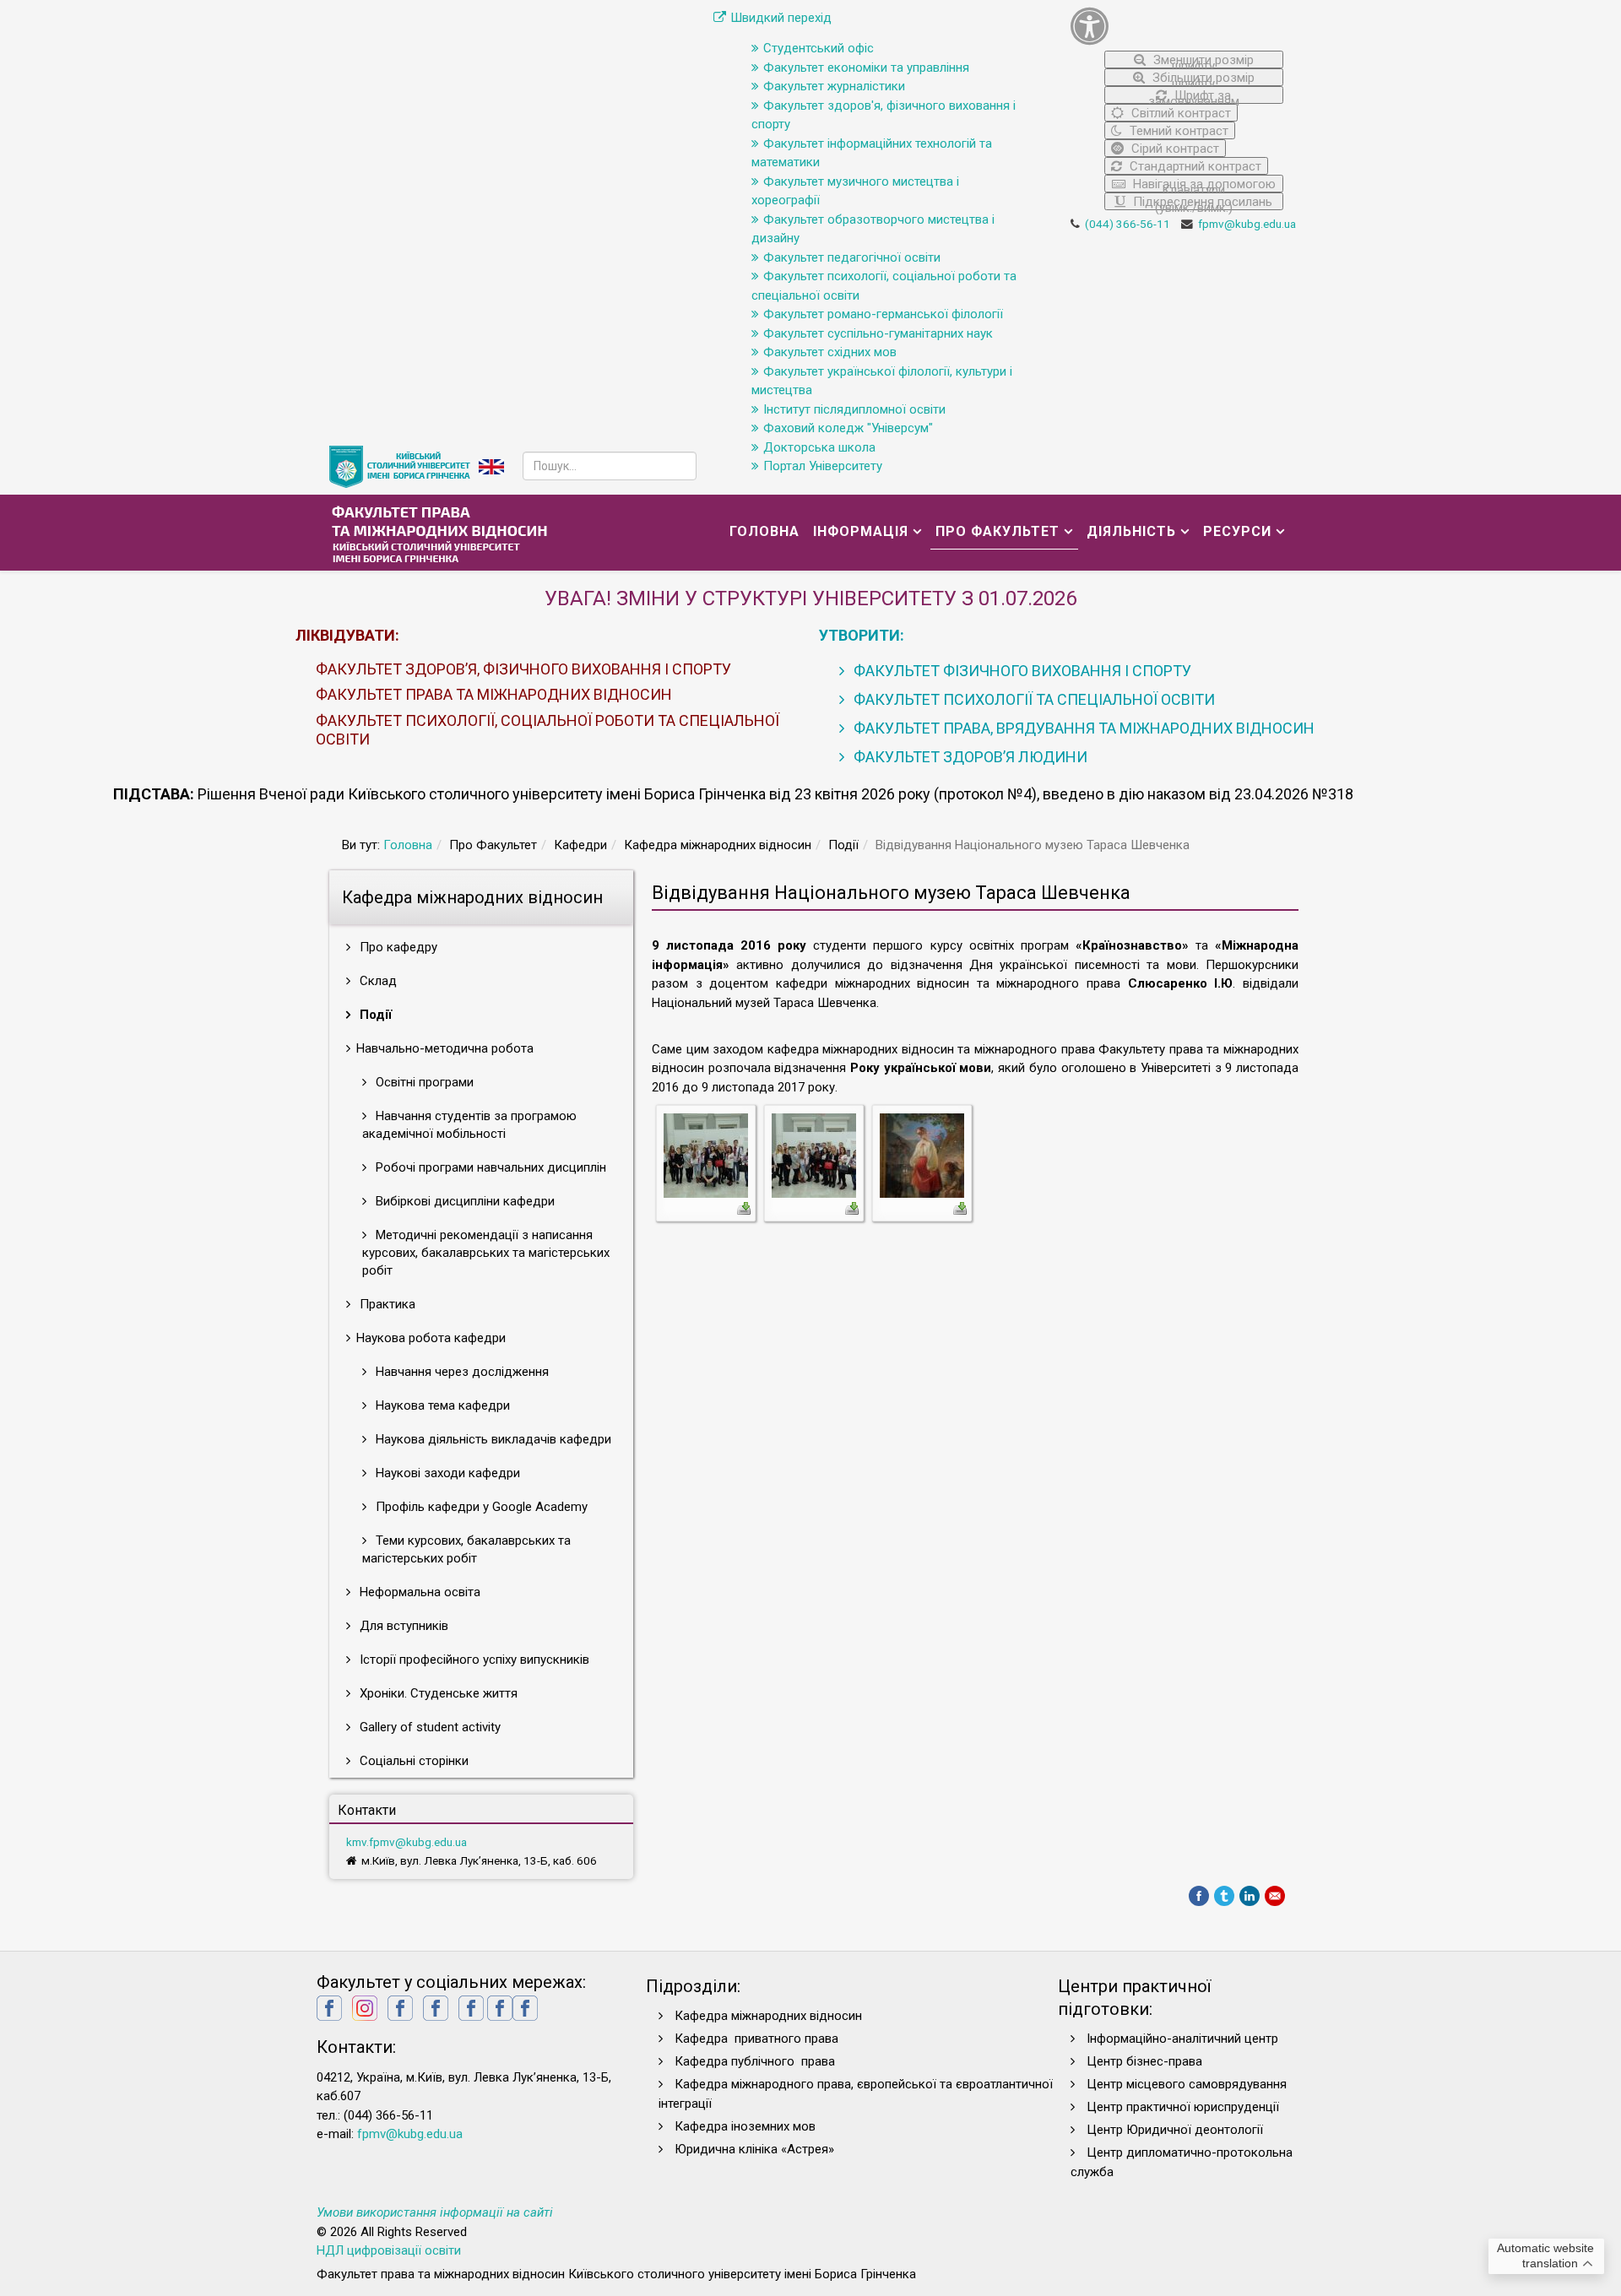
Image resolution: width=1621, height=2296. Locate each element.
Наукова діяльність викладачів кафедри (492, 1439)
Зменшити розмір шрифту (1202, 60)
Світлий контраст (1179, 113)
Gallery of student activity (428, 1727)
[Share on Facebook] (1199, 1896)
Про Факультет (998, 531)
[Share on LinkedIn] (1250, 1896)
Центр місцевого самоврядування (1187, 2084)
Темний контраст (1177, 131)
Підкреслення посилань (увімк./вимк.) (1201, 202)
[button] (1177, 26)
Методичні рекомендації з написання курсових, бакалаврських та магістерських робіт (486, 1253)
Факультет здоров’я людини (969, 757)
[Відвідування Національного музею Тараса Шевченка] (706, 1155)
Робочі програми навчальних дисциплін (489, 1167)
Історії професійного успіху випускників (473, 1660)
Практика (386, 1304)
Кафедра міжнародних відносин (770, 2016)
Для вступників (402, 1626)
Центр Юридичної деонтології (1175, 2130)
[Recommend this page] (1275, 1896)
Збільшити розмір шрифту (1202, 78)
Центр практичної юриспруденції (1183, 2107)
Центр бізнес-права (1144, 2061)
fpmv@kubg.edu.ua (1247, 224)
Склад (377, 981)
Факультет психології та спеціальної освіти (1033, 699)
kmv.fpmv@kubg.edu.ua (407, 1842)
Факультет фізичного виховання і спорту (1021, 671)
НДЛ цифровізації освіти (389, 2250)
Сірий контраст (1174, 149)
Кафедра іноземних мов (745, 2126)
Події (374, 1015)
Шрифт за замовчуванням (1194, 96)
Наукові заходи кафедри (446, 1473)
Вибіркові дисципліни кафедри (464, 1201)
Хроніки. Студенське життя (437, 1693)
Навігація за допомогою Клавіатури (1203, 184)
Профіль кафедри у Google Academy (480, 1507)
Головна (764, 531)
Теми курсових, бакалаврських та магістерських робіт (466, 1549)
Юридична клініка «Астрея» (754, 2149)
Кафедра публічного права (755, 2061)
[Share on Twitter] (1224, 1896)
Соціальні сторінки (412, 1761)
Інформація (861, 531)
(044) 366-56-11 (1128, 224)
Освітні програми (423, 1082)
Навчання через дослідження (461, 1372)
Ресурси (1237, 531)
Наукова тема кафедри (441, 1405)
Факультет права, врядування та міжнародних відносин (1082, 728)
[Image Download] (744, 1207)
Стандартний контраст (1194, 166)
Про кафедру (397, 947)
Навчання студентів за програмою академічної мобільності (469, 1125)
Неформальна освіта (418, 1592)
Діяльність (1131, 531)
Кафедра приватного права (756, 2039)
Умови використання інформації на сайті (435, 2212)
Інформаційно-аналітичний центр (1182, 2039)
